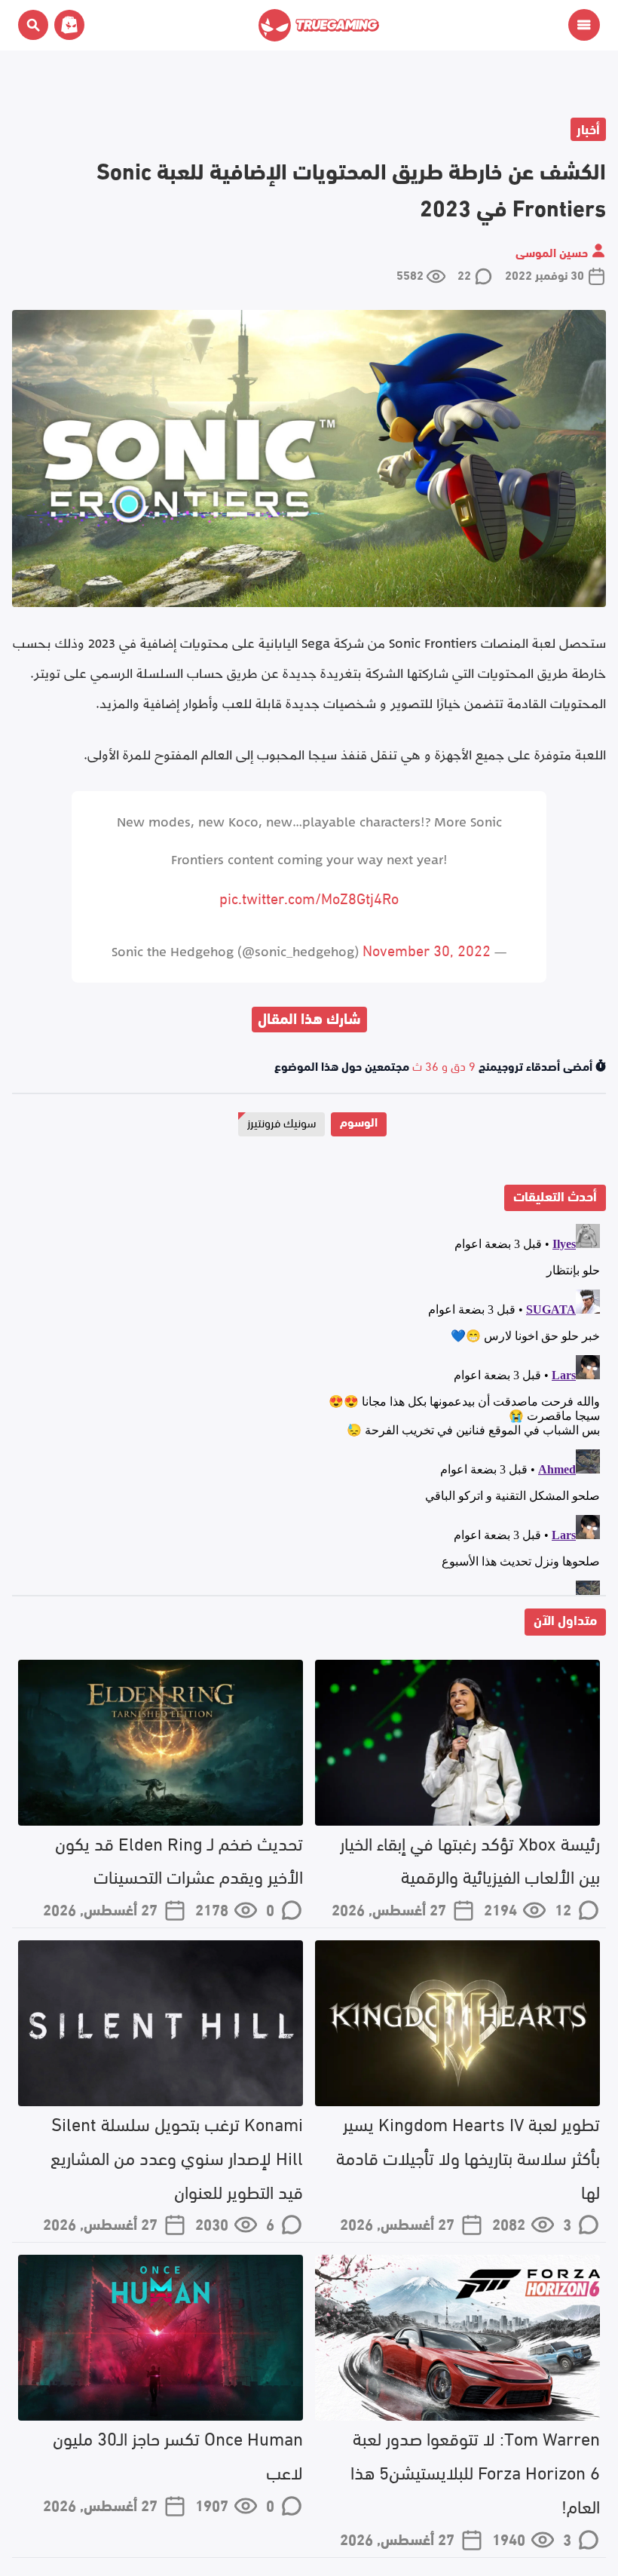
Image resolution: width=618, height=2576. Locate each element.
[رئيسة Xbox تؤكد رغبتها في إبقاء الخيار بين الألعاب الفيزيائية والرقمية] (457, 1743)
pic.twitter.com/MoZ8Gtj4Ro (309, 897)
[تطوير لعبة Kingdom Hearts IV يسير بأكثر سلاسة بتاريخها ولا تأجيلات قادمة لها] (457, 2023)
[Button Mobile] (584, 25)
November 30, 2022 (427, 949)
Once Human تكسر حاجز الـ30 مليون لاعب (178, 2454)
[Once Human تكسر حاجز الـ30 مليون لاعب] (161, 2338)
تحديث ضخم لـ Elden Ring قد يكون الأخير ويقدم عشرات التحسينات (179, 1859)
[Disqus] (309, 1406)
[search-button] (33, 25)
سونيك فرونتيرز (281, 1122)
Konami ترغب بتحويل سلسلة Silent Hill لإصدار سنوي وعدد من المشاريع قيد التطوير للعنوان (177, 2156)
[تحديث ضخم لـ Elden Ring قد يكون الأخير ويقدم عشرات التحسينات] (161, 1743)
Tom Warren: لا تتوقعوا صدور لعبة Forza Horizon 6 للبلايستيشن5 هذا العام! (475, 2471)
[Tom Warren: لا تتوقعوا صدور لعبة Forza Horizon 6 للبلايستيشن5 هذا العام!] (457, 2338)
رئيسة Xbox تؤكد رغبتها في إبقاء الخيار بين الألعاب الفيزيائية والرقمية (470, 1859)
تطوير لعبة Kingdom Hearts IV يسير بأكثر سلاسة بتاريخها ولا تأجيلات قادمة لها (468, 2156)
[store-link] (66, 25)
